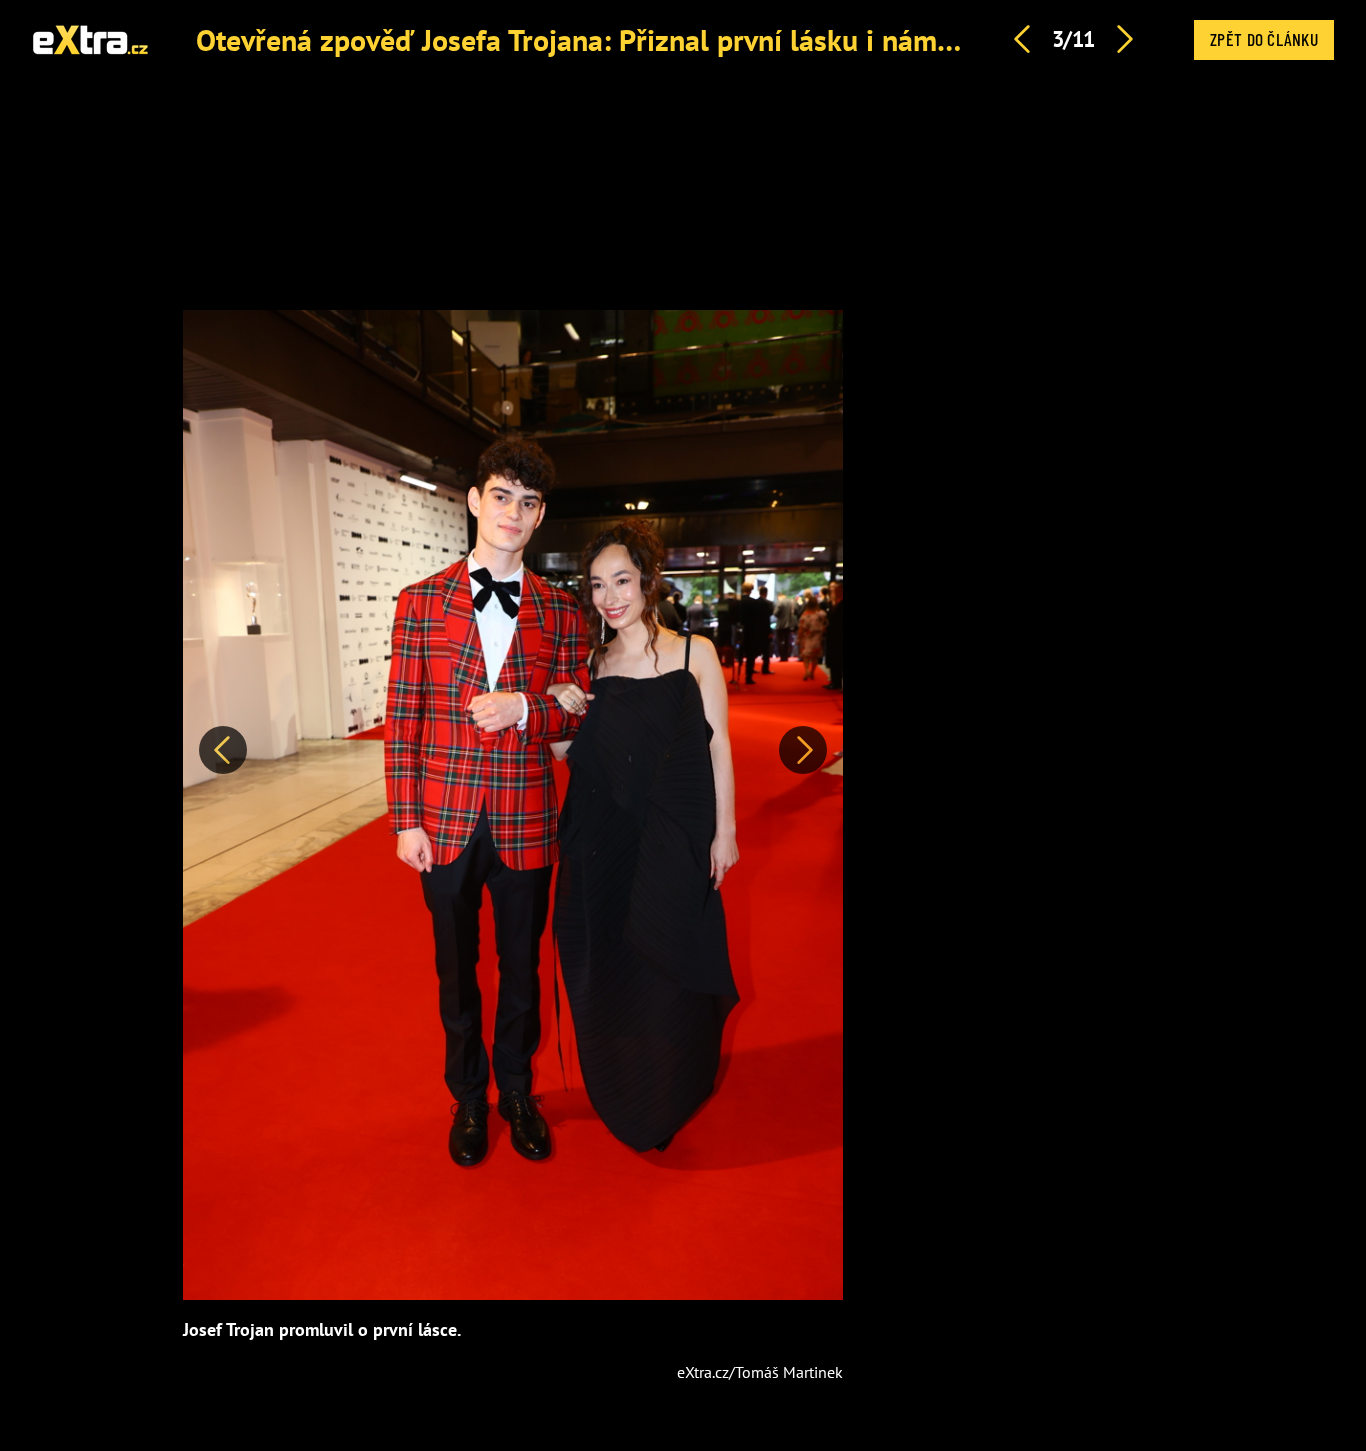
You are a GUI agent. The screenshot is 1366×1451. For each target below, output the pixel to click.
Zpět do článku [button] (1264, 39)
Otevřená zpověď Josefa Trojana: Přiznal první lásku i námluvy (593, 39)
